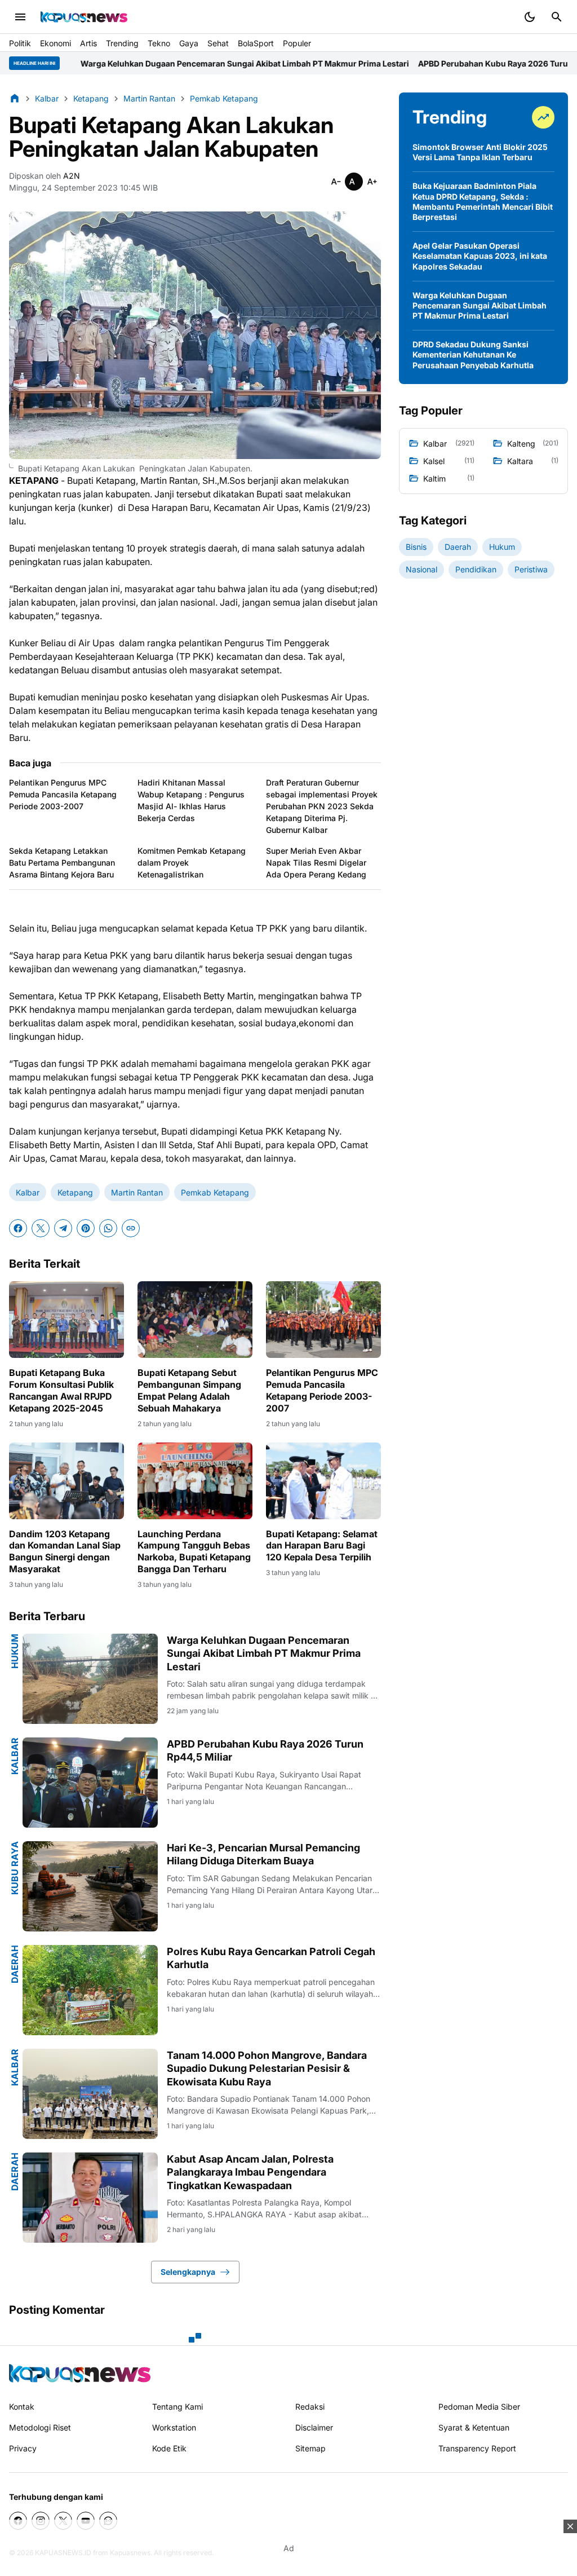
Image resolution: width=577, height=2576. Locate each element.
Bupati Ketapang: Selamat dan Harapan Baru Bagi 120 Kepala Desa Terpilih (322, 1546)
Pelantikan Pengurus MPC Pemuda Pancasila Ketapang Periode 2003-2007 (63, 794)
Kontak (22, 2407)
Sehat (218, 43)
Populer (297, 43)
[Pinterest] (86, 1228)
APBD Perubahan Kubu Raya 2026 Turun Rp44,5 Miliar (388, 63)
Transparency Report (477, 2448)
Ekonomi (56, 43)
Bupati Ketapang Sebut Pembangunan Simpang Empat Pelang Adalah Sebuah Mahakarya (189, 1390)
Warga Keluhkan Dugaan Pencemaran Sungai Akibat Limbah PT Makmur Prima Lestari (264, 1653)
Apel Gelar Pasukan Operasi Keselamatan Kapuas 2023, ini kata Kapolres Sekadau (480, 256)
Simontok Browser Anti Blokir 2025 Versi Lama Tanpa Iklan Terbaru (480, 152)
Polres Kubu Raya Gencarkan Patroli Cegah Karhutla (271, 1958)
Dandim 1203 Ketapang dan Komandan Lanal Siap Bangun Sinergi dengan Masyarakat (65, 1551)
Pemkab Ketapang (215, 1192)
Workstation (174, 2427)
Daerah (15, 1964)
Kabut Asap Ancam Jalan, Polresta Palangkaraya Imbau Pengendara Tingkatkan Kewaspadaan (250, 2172)
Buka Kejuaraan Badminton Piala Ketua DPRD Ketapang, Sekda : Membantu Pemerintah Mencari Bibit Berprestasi (483, 201)
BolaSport (256, 43)
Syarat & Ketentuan (474, 2427)
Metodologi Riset (40, 2427)
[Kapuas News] (84, 17)
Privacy (23, 2448)
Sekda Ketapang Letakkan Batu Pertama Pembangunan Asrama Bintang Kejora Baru (62, 863)
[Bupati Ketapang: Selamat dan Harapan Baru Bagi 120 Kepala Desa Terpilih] (323, 1481)
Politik (20, 43)
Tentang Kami (177, 2407)
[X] (41, 1228)
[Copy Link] (131, 1228)
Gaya (189, 43)
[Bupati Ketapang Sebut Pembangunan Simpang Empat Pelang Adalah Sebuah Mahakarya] (195, 1320)
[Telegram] (63, 1228)
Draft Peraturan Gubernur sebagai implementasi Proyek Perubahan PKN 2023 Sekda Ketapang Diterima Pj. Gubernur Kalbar (322, 806)
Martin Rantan (137, 1192)
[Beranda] (15, 98)
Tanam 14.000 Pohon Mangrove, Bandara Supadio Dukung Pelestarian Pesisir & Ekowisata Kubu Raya (267, 2068)
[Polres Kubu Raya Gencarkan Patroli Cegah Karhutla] (90, 1990)
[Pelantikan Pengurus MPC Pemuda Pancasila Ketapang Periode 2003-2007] (323, 1320)
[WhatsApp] (108, 1228)
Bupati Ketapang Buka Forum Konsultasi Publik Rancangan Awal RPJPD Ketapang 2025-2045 (61, 1390)
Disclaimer (314, 2427)
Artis (88, 43)
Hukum (15, 1651)
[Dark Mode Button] (530, 17)
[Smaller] (336, 182)
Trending (122, 43)
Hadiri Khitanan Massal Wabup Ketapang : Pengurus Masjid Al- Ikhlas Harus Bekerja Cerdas (191, 800)
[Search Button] (557, 17)
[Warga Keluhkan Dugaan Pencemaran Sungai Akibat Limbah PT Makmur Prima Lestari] (90, 1679)
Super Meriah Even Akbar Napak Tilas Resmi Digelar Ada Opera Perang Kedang (316, 863)
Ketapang (75, 1192)
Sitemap (310, 2448)
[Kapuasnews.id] (80, 2373)
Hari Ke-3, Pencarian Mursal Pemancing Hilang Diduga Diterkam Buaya (263, 1854)
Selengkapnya (188, 2272)
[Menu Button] (20, 17)
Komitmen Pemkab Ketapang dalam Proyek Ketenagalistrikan (192, 863)
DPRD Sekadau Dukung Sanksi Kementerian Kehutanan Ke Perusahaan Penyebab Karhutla (473, 354)
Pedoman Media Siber (479, 2407)
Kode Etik (169, 2448)
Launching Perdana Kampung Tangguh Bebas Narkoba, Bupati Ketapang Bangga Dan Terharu (194, 1551)
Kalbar (28, 1192)
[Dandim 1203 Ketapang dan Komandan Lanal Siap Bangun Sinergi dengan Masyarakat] (66, 1481)
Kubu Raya (15, 1868)
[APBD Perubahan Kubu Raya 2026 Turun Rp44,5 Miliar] (90, 1783)
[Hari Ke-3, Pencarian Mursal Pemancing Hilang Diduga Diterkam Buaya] (90, 1886)
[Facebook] (18, 1228)
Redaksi (310, 2407)
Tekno (159, 43)
